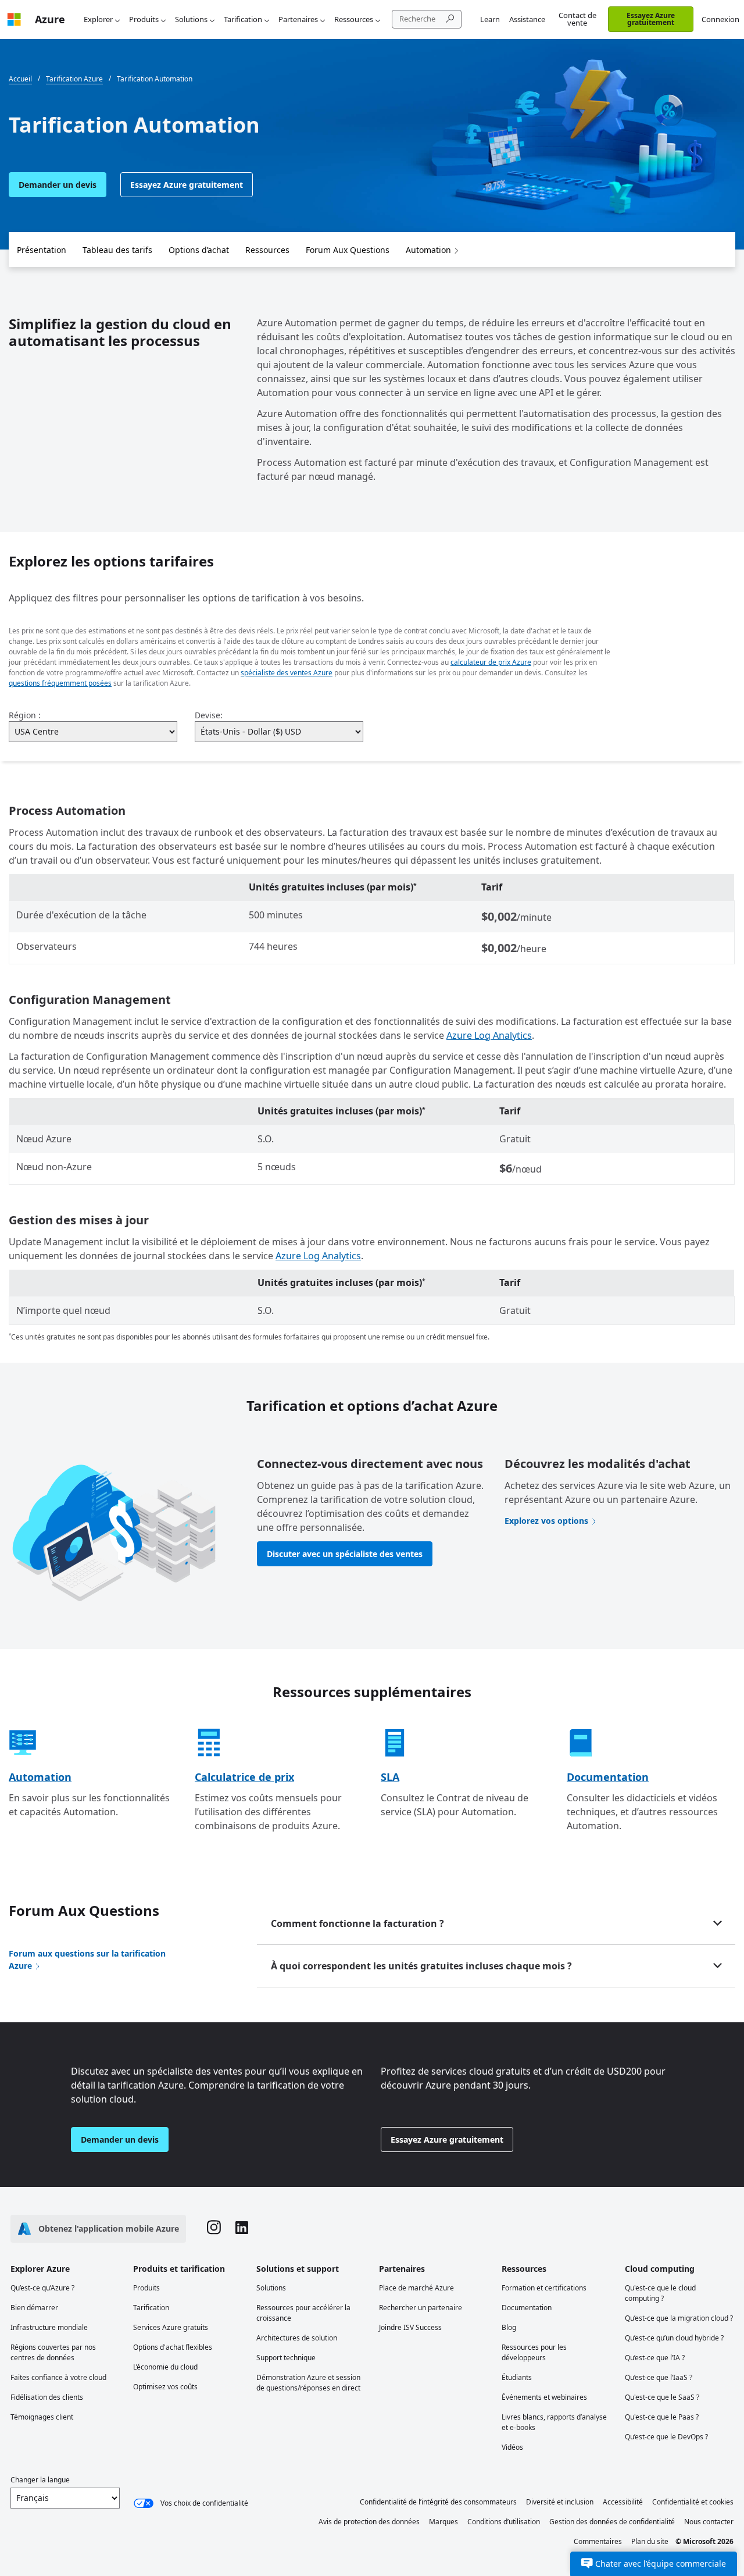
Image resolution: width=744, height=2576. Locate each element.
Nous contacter (709, 2522)
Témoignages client (42, 2417)
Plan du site (650, 2541)
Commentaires (598, 2541)
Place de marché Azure (416, 2288)
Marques (443, 2522)
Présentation (42, 250)
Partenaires (298, 19)
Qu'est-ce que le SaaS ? (662, 2397)
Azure (50, 19)
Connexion (720, 19)
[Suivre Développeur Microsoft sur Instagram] (214, 2229)
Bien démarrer (34, 2308)
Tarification (243, 19)
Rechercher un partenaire (421, 2308)
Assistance (527, 19)
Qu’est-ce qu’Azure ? (42, 2288)
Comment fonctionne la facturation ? (357, 1923)
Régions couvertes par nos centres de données (53, 2352)
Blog (509, 2327)
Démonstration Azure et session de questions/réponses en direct (308, 2383)
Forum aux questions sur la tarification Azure (87, 1959)
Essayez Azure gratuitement (651, 19)
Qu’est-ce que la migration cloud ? (679, 2318)
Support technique (286, 2358)
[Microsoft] (14, 19)
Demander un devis (58, 185)
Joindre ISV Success (410, 2327)
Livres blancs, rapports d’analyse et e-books (554, 2422)
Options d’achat (199, 250)
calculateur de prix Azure (491, 662)
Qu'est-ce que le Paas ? (662, 2417)
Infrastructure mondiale (49, 2327)
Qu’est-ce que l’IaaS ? (659, 2377)
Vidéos (512, 2447)
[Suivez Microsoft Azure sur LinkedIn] (242, 2229)
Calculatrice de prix (244, 1777)
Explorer (98, 19)
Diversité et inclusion (560, 2502)
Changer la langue (40, 2480)
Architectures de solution (297, 2338)
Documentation (608, 1777)
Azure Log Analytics (489, 1035)
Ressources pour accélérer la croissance (303, 2313)
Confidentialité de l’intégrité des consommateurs (438, 2502)
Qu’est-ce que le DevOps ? (666, 2437)
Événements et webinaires (544, 2397)
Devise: (209, 715)
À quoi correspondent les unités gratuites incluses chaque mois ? (421, 1966)
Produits (144, 19)
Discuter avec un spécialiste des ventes (345, 1554)
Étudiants (517, 2377)
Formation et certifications (544, 2288)
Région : (25, 715)
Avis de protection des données (369, 2522)
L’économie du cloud (165, 2367)
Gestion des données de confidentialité (612, 2522)
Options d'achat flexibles (173, 2347)
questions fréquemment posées (60, 683)
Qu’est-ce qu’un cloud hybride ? (674, 2338)
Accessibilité (623, 2502)
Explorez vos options (546, 1521)
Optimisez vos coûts (165, 2387)
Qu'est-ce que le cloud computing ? (660, 2293)
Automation (428, 250)
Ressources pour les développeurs (534, 2352)
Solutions (191, 19)
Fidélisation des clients (47, 2397)
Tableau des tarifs (117, 250)
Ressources (354, 19)
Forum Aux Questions (348, 250)
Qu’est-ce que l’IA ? (655, 2358)
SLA (390, 1777)
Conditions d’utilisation (504, 2522)
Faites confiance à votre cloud (58, 2377)
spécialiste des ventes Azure (287, 673)
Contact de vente (577, 19)
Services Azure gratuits (171, 2327)
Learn (490, 19)
